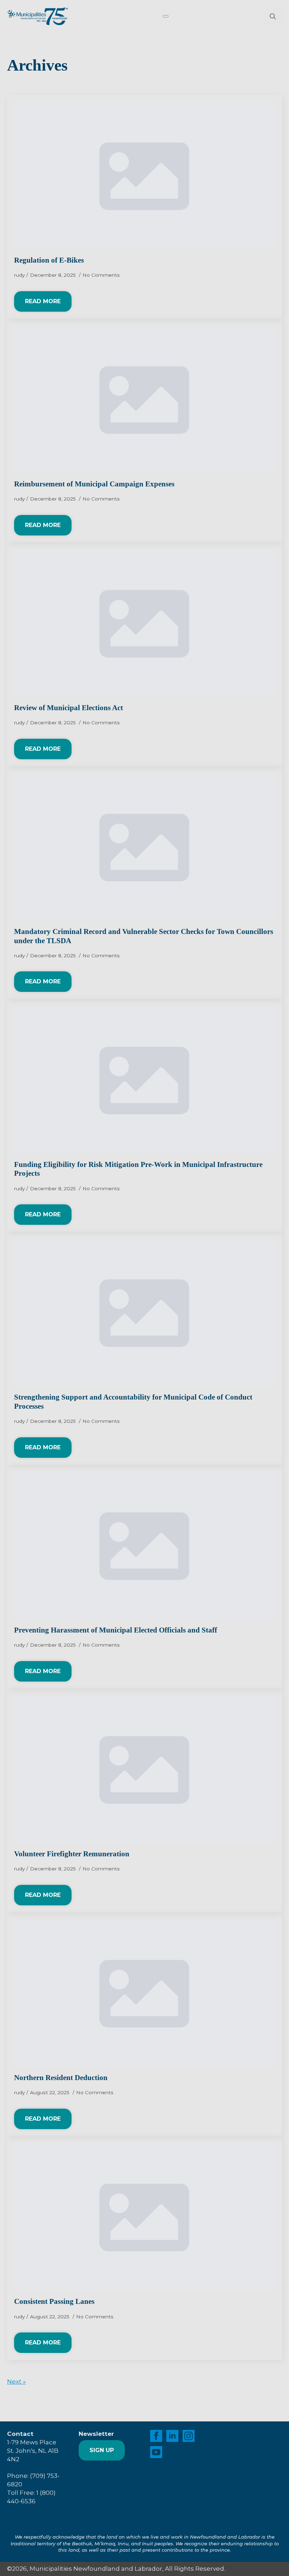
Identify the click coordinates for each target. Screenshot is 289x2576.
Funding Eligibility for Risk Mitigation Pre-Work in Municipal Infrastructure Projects (138, 1169)
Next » (16, 2382)
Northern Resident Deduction (61, 2078)
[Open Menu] (166, 16)
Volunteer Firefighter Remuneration (72, 1854)
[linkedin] (172, 2436)
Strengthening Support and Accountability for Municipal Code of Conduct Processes (133, 1402)
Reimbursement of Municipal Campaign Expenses (94, 484)
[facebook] (156, 2436)
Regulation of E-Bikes (49, 260)
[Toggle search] (273, 16)
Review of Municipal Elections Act (69, 708)
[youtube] (156, 2452)
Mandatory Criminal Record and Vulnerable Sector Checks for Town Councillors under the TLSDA (144, 936)
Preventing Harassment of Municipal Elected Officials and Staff (116, 1630)
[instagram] (189, 2436)
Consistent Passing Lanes (54, 2301)
